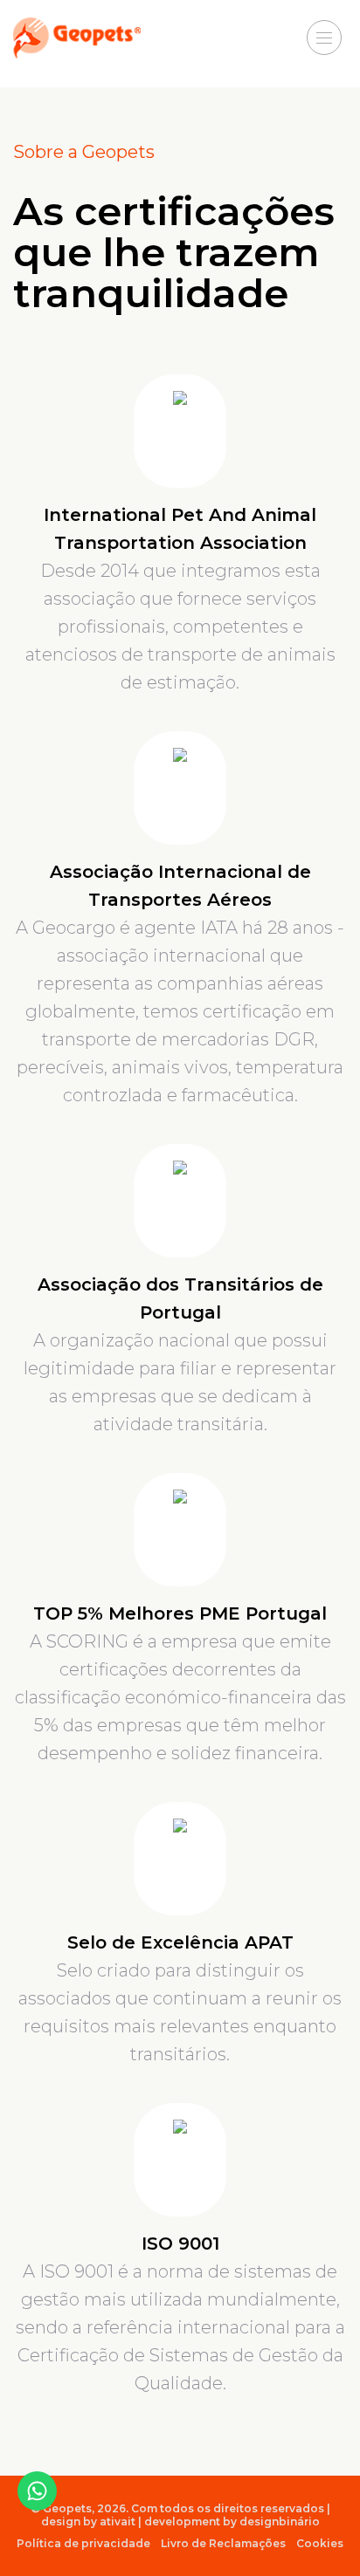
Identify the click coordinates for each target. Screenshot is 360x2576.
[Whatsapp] (37, 2491)
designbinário (280, 2521)
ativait (118, 2521)
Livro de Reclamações (223, 2543)
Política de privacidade (83, 2543)
